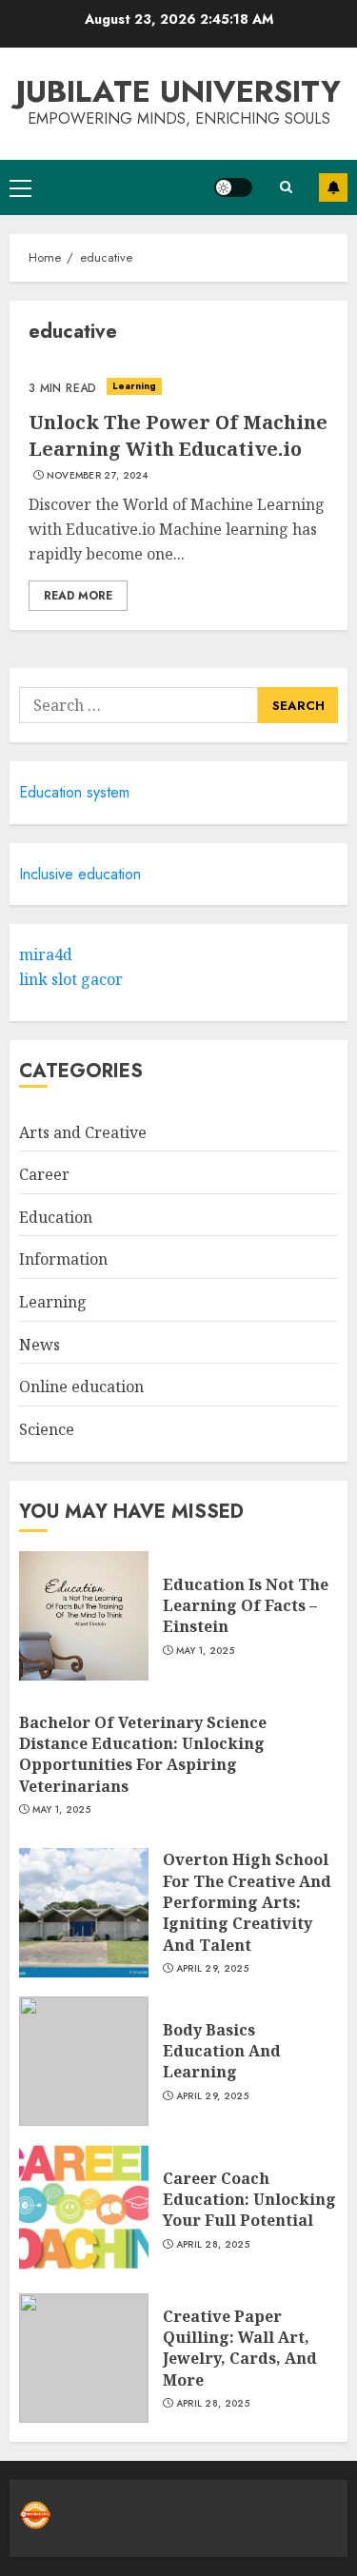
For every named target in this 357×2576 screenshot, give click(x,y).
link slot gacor (71, 979)
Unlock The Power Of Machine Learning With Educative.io (178, 435)
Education (56, 1217)
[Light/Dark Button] (233, 187)
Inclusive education (80, 874)
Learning (135, 386)
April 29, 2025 (212, 1969)
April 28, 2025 (213, 2245)
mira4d (46, 954)
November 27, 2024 (98, 476)
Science (47, 1429)
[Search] (286, 187)
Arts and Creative (83, 1132)
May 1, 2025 (205, 1651)
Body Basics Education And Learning (222, 2051)
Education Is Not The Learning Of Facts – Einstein (246, 1606)
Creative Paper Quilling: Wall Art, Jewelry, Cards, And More (240, 2348)
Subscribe (333, 187)
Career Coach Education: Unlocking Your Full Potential (249, 2200)
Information (63, 1259)
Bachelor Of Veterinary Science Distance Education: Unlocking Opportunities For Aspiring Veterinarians (143, 1754)
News (40, 1345)
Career (44, 1174)
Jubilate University (178, 91)
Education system (74, 792)
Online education (81, 1386)
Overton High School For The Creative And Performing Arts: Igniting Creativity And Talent (247, 1902)
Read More (78, 596)
